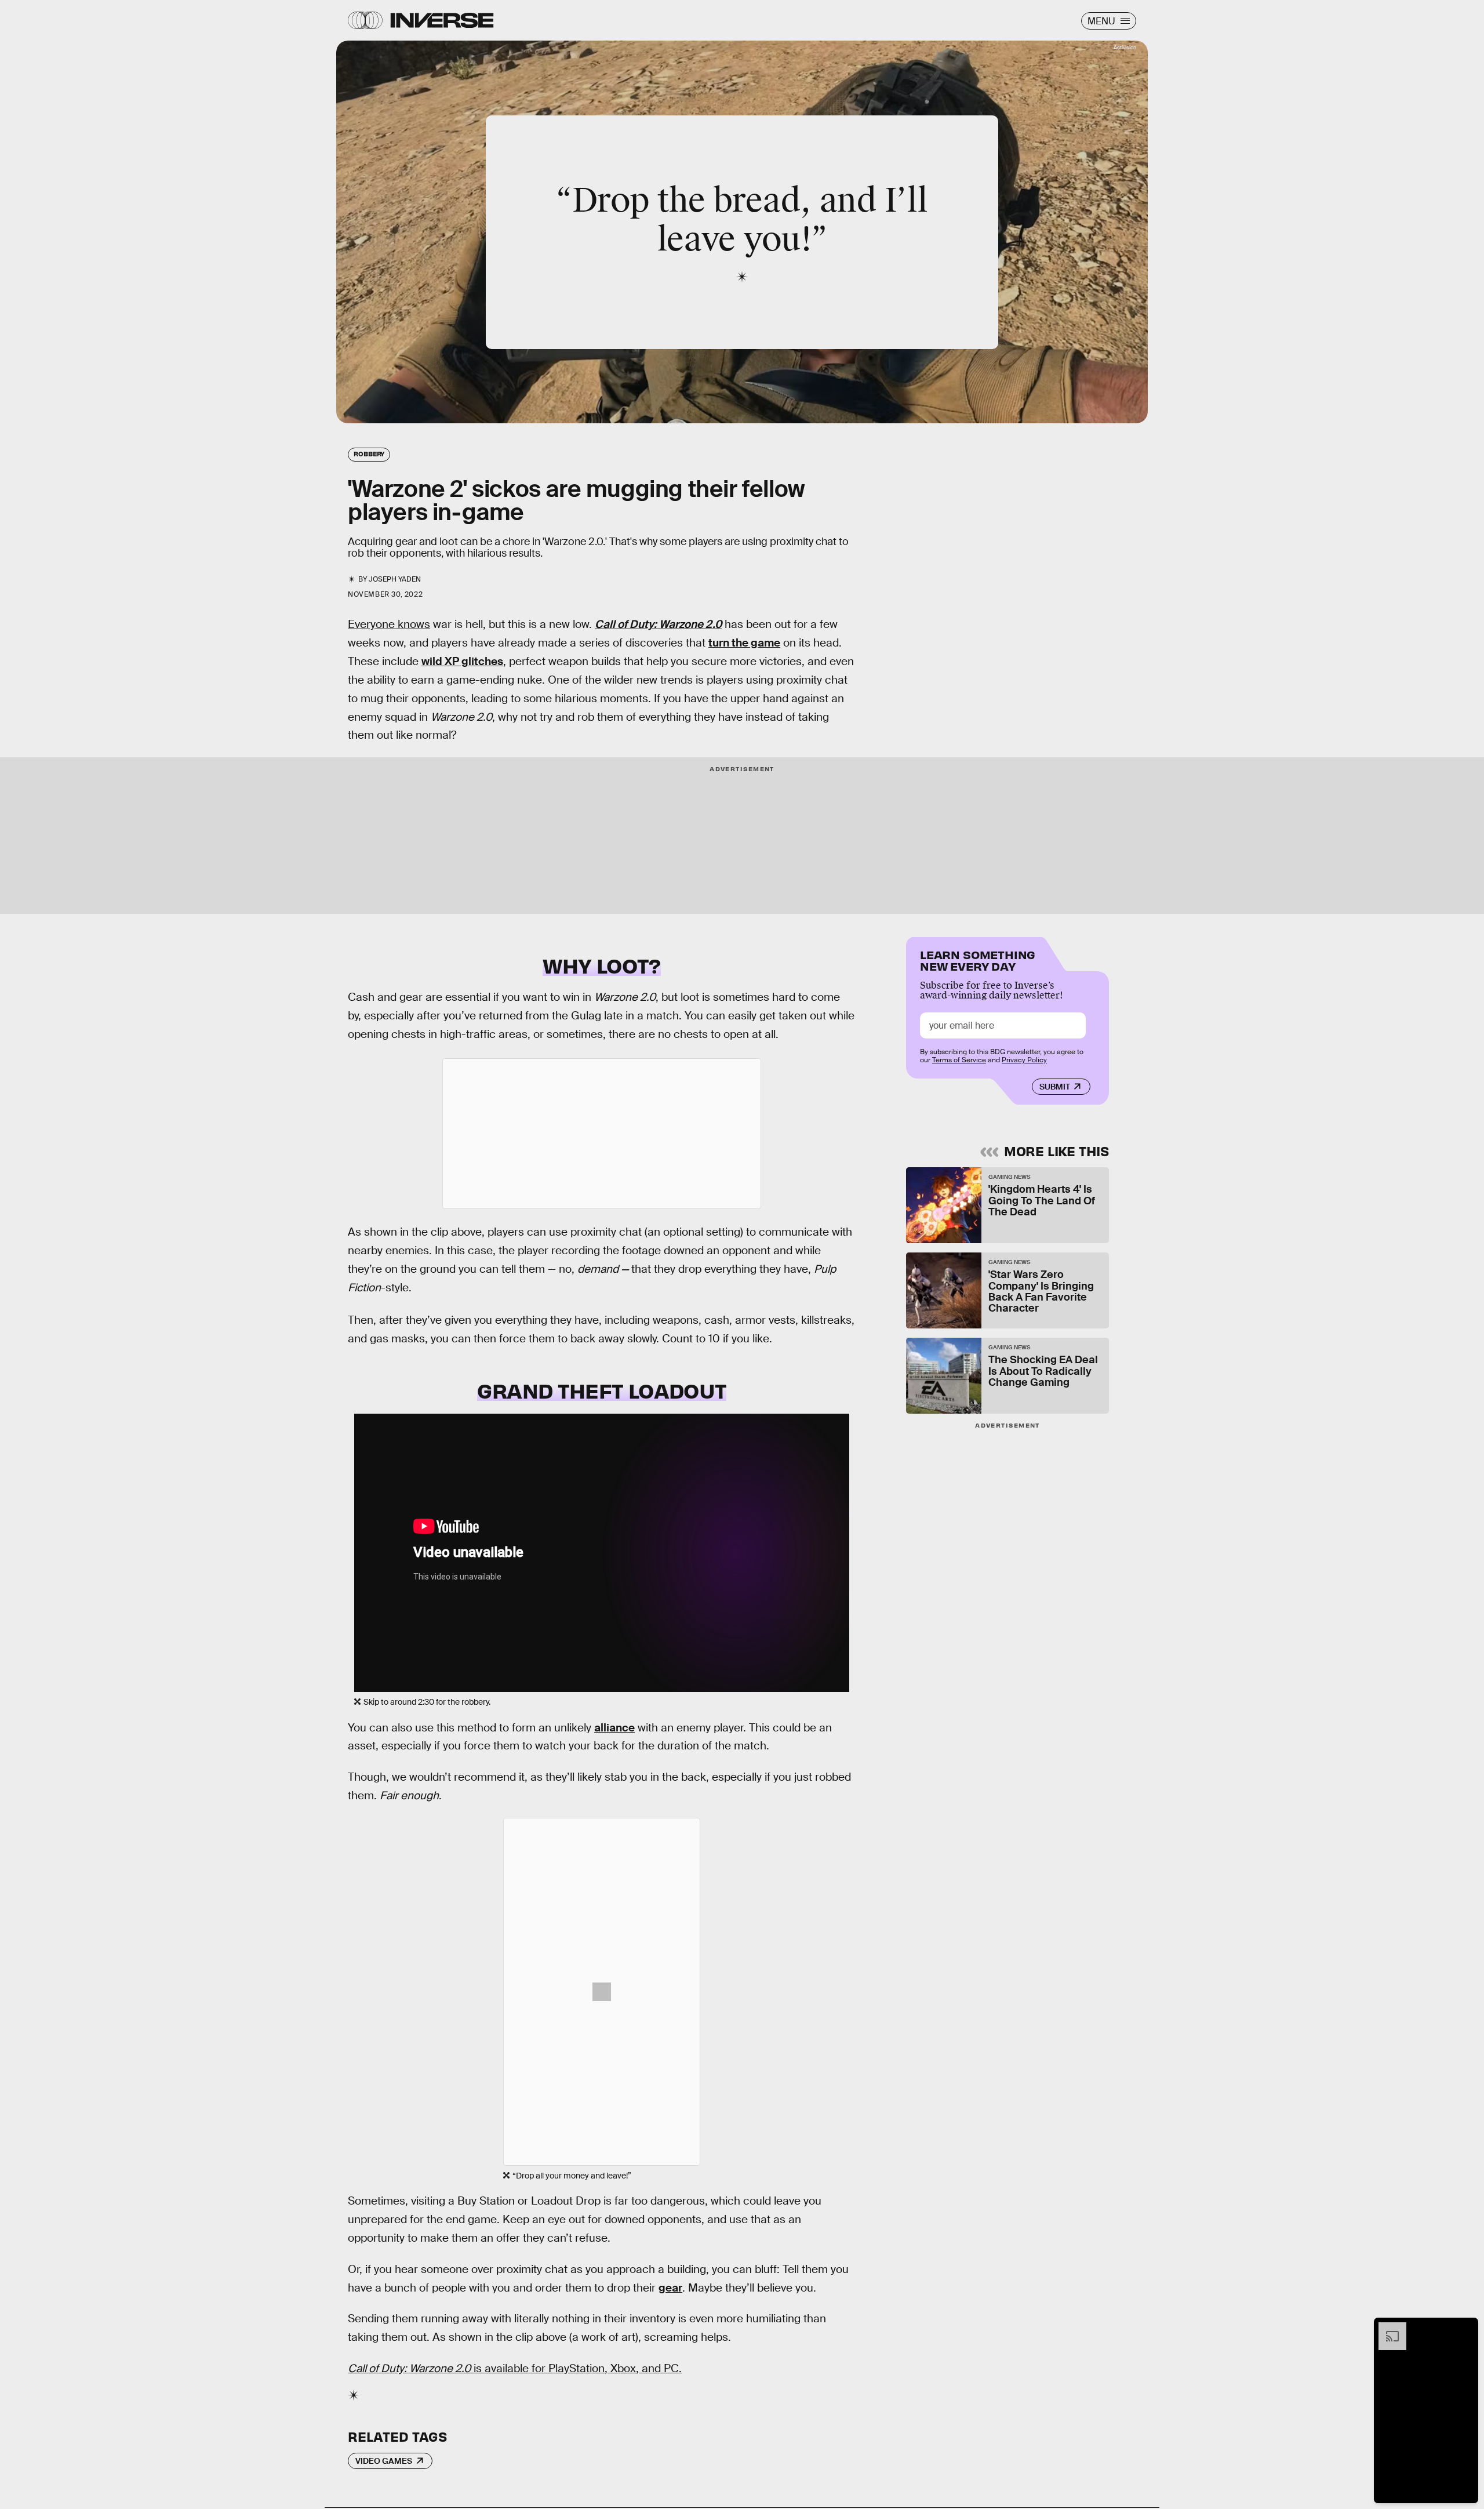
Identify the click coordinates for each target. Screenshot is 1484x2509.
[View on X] (602, 1134)
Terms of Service (959, 1060)
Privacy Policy (1024, 1060)
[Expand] (1387, 2328)
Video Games (384, 2461)
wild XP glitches (462, 661)
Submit (1055, 1087)
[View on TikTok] (602, 1992)
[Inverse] (442, 20)
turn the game (744, 643)
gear (670, 2288)
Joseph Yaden (395, 579)
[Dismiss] (1465, 2328)
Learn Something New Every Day (978, 959)
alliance (614, 1728)
